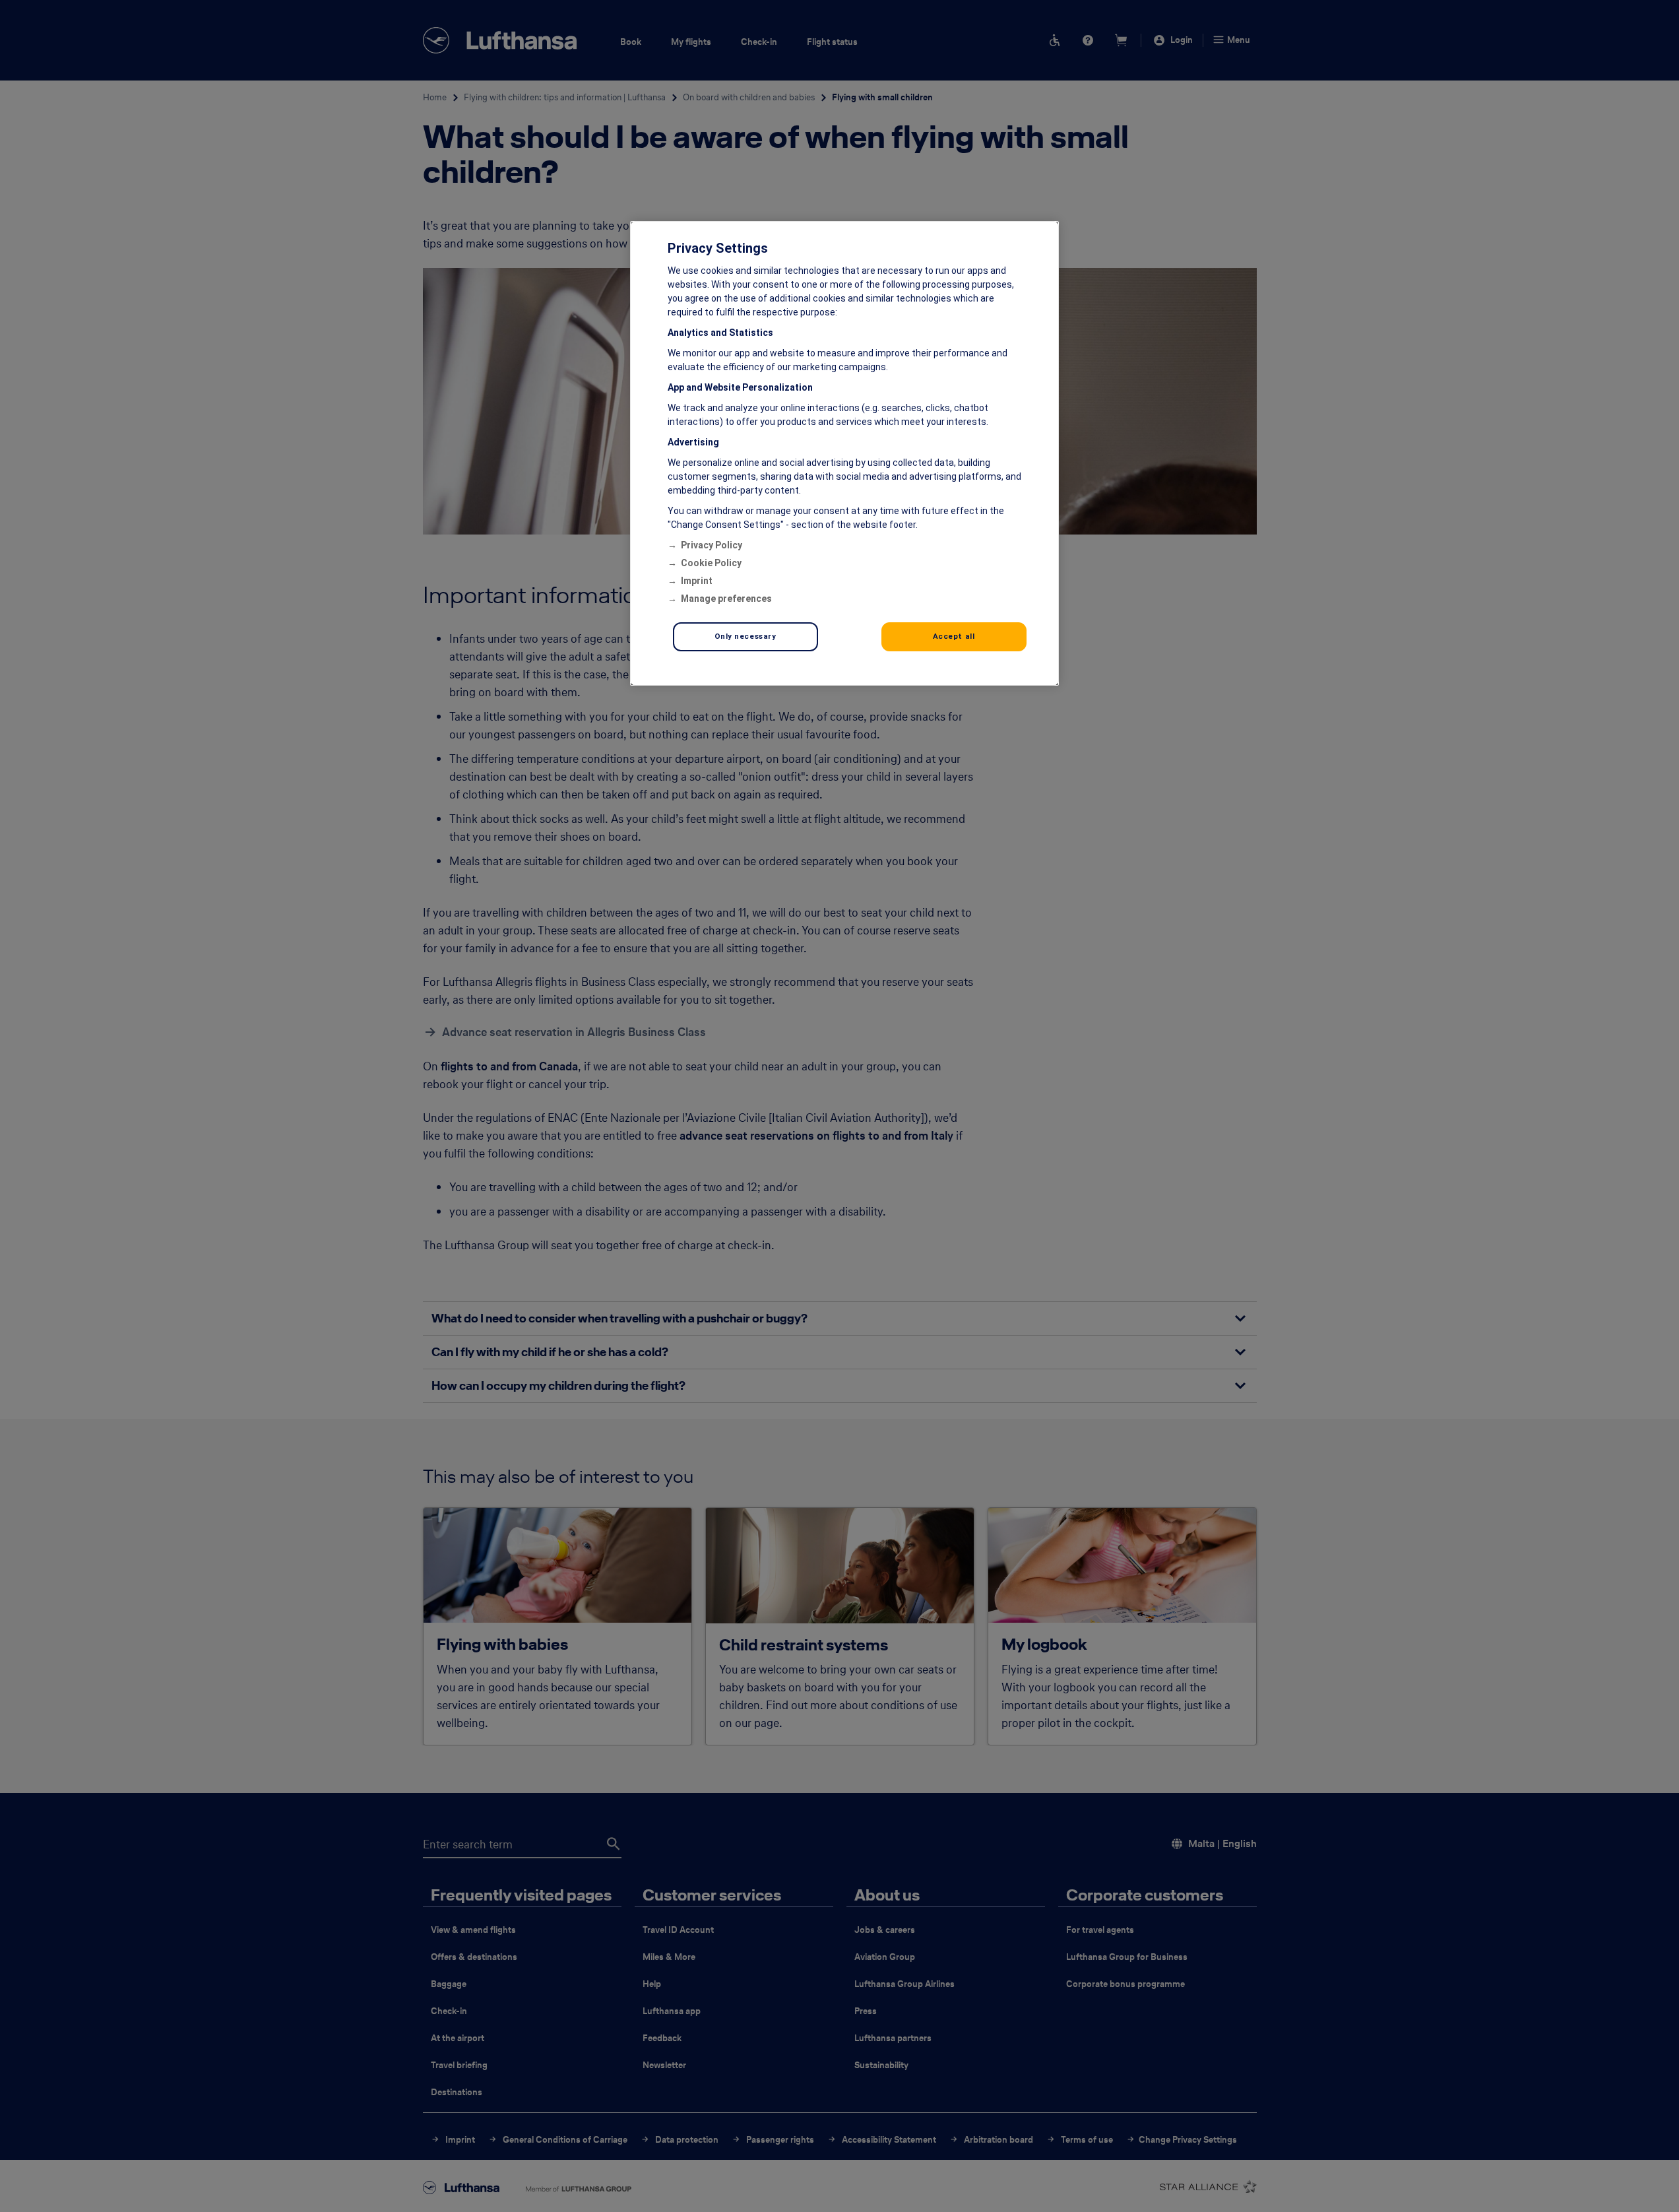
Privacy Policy (712, 545)
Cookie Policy (711, 563)
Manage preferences (726, 599)
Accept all (954, 636)
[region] (844, 453)
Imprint (697, 581)
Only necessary (745, 636)
